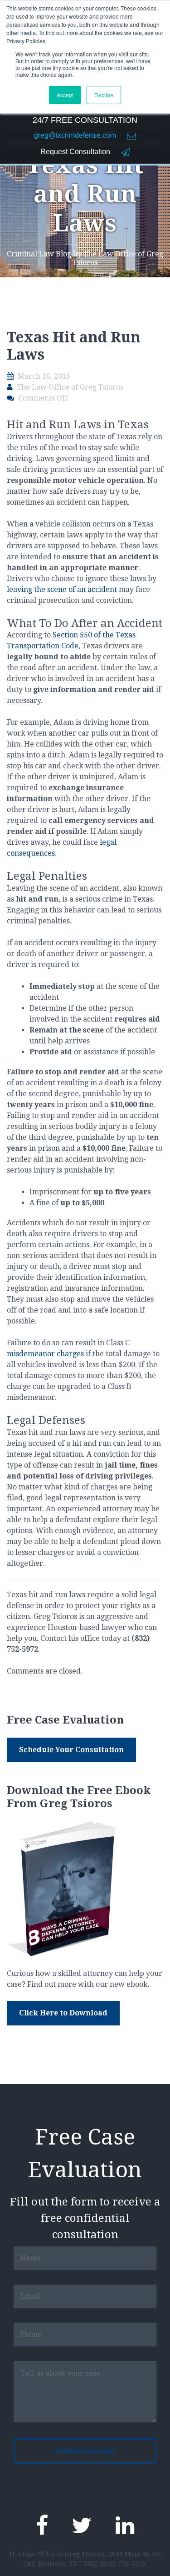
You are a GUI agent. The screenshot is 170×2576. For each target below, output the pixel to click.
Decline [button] (104, 95)
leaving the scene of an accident (62, 589)
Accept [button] (65, 95)
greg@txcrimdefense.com (76, 135)
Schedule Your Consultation (71, 1750)
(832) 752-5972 (123, 2564)
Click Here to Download (63, 2013)
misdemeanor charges (45, 1354)
